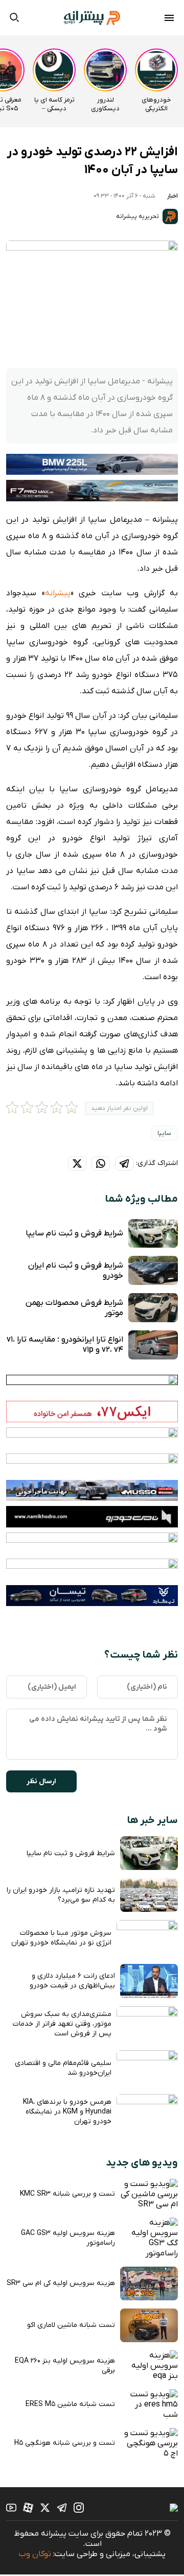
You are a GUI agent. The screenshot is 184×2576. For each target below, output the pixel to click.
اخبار (172, 196)
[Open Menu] (169, 19)
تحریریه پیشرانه (138, 216)
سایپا (164, 1133)
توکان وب (35, 2554)
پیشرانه (58, 593)
